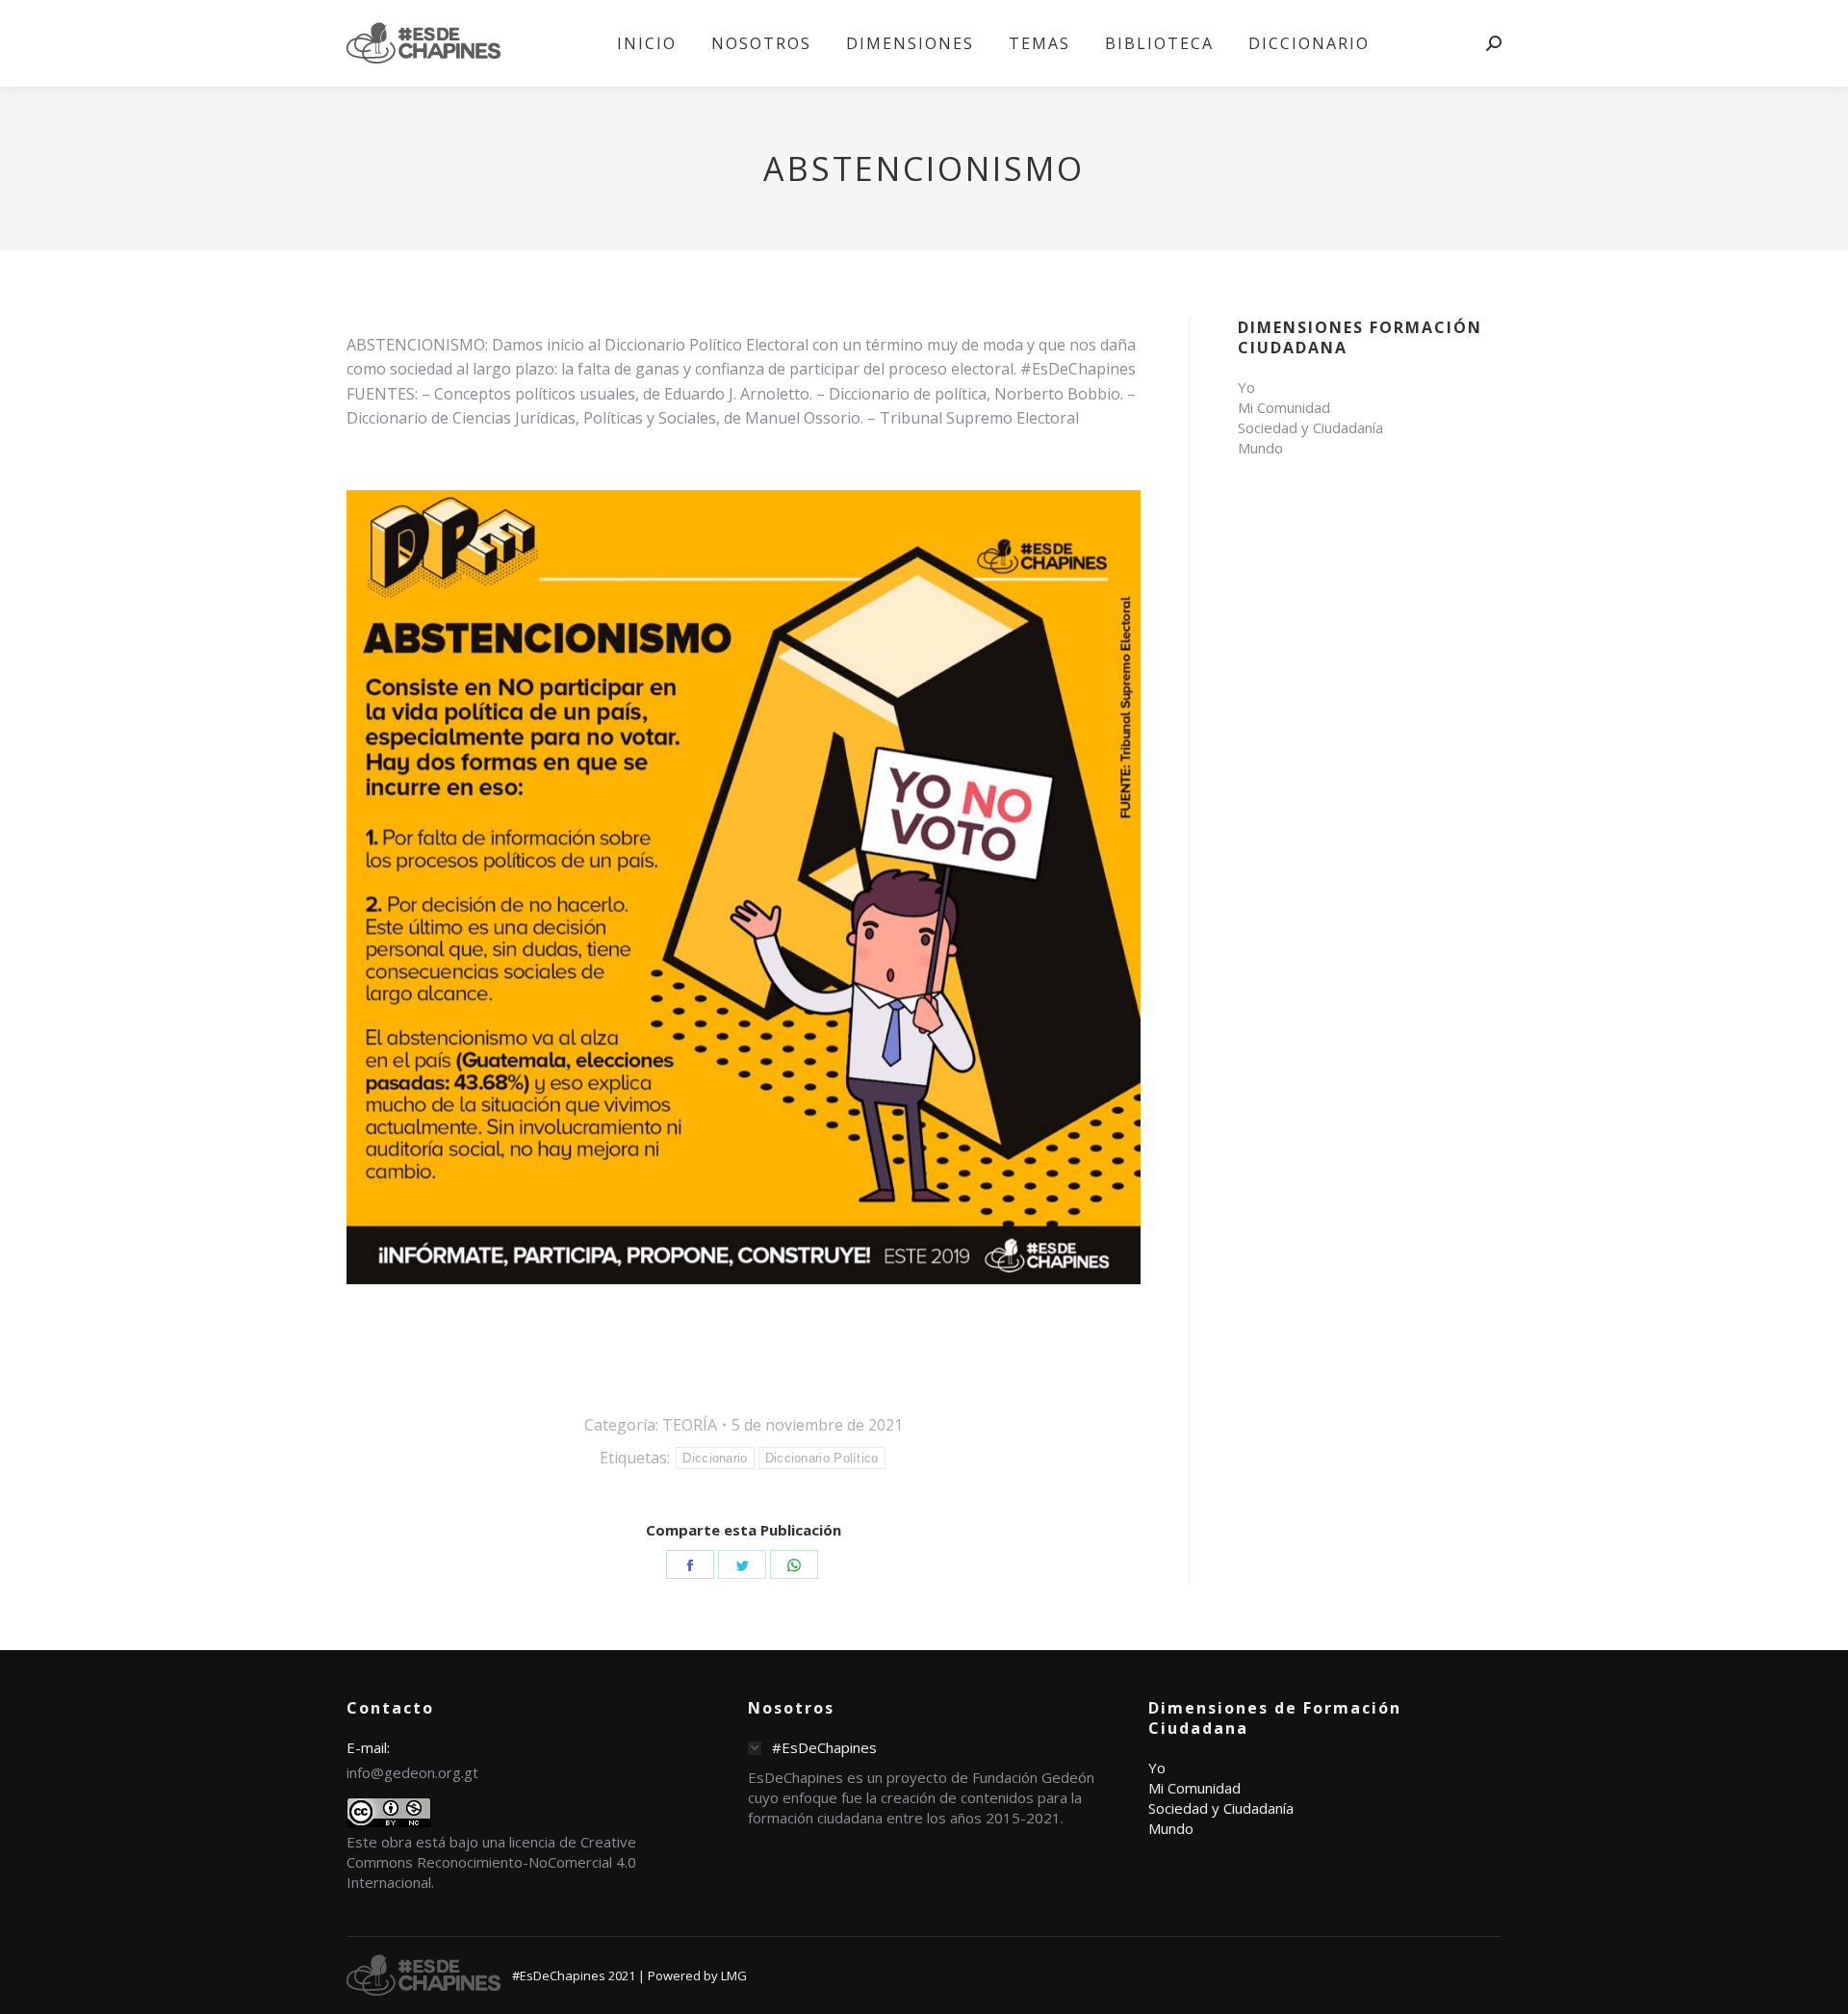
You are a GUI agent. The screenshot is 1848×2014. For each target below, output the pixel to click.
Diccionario (715, 1458)
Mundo (1260, 448)
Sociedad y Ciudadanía (1310, 427)
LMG (734, 1975)
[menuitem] (647, 43)
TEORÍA (690, 1425)
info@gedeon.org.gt (412, 1772)
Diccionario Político (822, 1458)
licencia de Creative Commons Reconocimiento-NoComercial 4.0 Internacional (491, 1862)
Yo (1246, 387)
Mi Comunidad (1284, 407)
